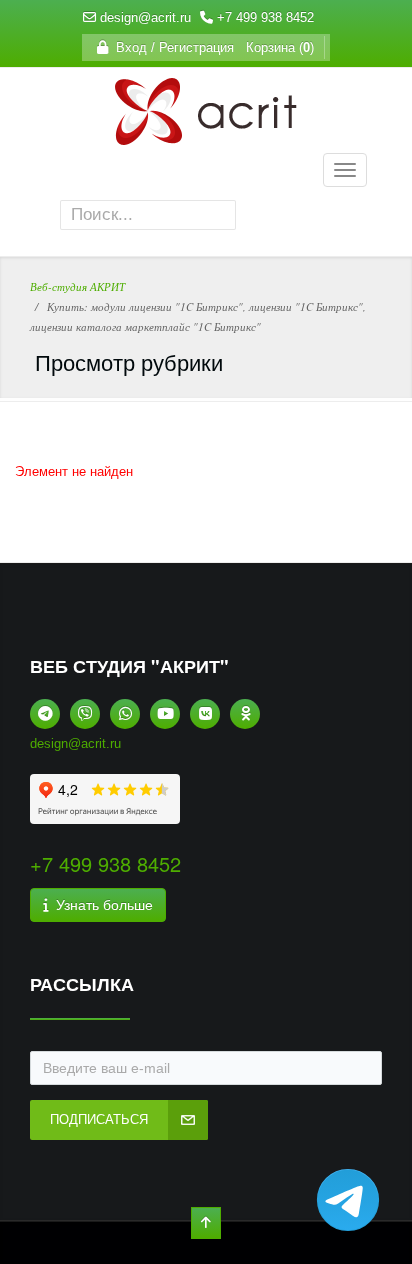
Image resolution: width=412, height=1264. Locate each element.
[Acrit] (206, 134)
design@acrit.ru (145, 17)
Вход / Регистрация (171, 47)
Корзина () (276, 47)
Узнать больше (100, 905)
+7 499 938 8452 (265, 17)
